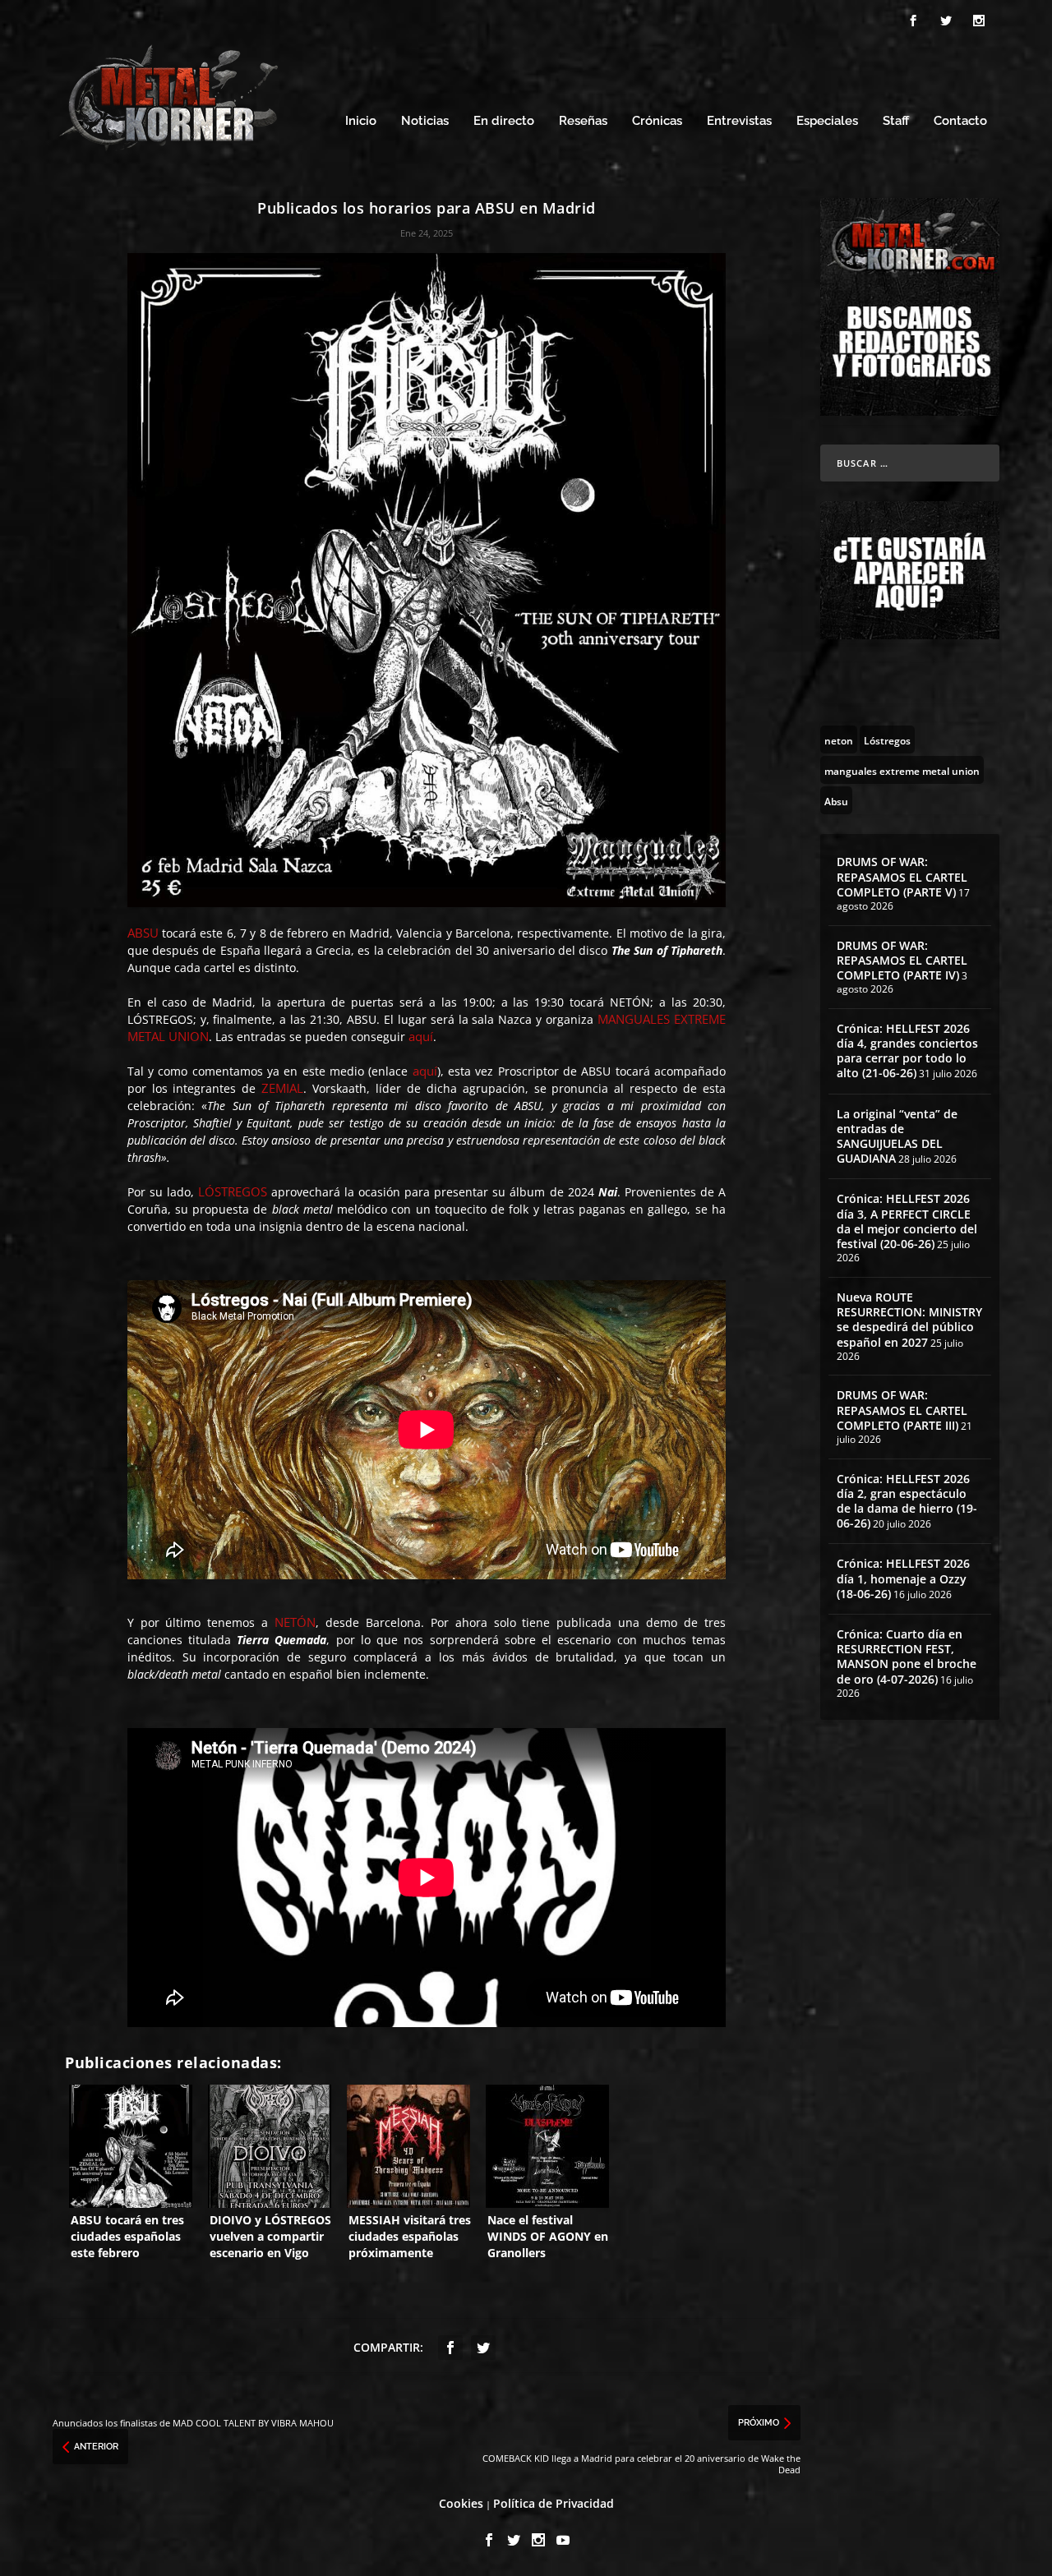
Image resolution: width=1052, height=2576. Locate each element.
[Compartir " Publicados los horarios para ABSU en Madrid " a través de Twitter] (483, 2348)
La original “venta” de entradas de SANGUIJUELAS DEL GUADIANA (897, 1136)
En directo (504, 121)
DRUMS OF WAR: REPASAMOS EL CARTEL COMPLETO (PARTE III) (902, 1410)
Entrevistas (739, 121)
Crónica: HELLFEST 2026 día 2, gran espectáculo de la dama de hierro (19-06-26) (907, 1501)
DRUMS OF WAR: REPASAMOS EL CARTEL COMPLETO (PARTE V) (902, 876)
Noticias (425, 121)
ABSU (143, 933)
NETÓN (295, 1622)
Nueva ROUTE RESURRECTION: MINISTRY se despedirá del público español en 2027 (909, 1320)
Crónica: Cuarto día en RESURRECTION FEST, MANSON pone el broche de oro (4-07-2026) (907, 1657)
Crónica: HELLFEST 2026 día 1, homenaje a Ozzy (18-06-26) (903, 1578)
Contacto (960, 121)
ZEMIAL (282, 1088)
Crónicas (657, 121)
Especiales (827, 121)
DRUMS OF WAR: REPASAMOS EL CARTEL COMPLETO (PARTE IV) (902, 960)
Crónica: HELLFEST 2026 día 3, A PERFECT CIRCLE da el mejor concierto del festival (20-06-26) (907, 1221)
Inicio (361, 121)
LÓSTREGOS (233, 1191)
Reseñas (583, 121)
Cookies (461, 2503)
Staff (896, 121)
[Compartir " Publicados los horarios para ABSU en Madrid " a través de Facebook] (450, 2348)
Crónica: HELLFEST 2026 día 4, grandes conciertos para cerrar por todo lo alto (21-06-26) (907, 1051)
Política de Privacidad (554, 2503)
